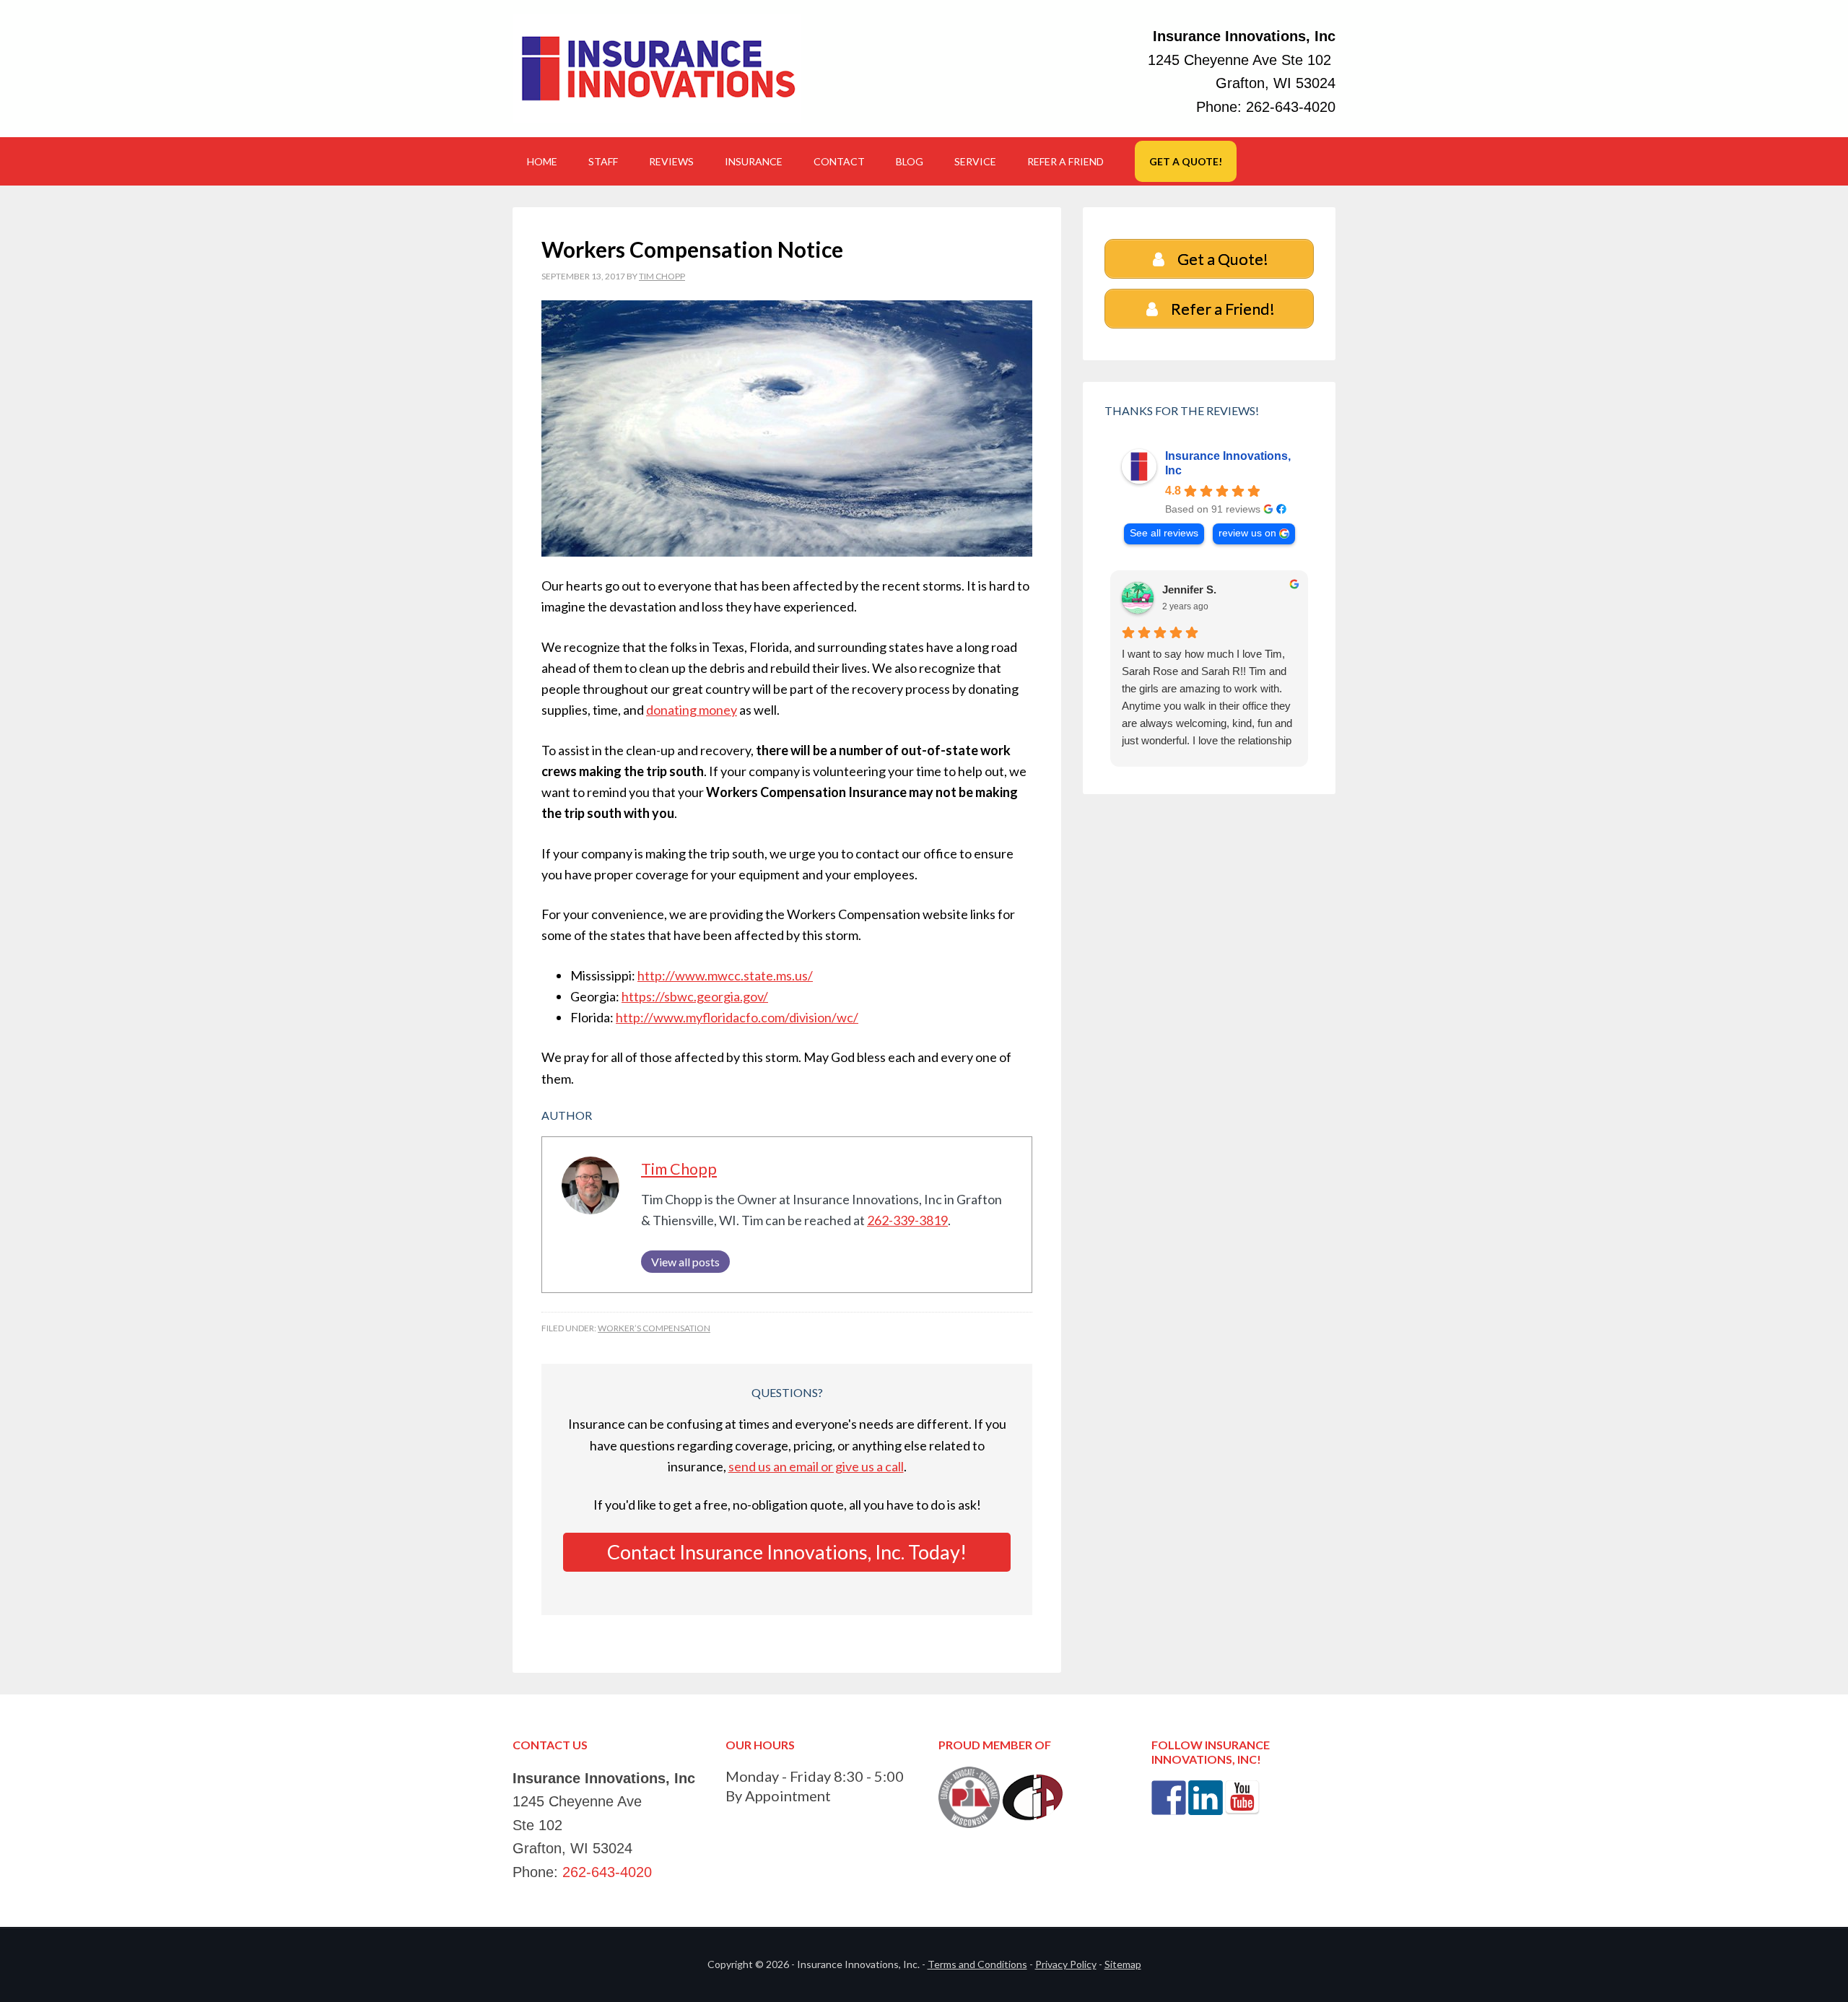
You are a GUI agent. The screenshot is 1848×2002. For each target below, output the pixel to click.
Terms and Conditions (977, 1964)
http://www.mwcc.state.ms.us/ (725, 975)
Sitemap (1123, 1964)
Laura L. (1183, 589)
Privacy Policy (1066, 1964)
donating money (692, 710)
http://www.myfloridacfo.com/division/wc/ (737, 1017)
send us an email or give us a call (816, 1466)
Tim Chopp (679, 1169)
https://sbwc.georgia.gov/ (695, 996)
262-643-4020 (1291, 107)
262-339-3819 (907, 1220)
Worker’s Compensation (654, 1328)
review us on (1247, 533)
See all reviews (1164, 533)
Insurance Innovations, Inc (1228, 463)
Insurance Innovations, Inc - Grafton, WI (657, 69)
